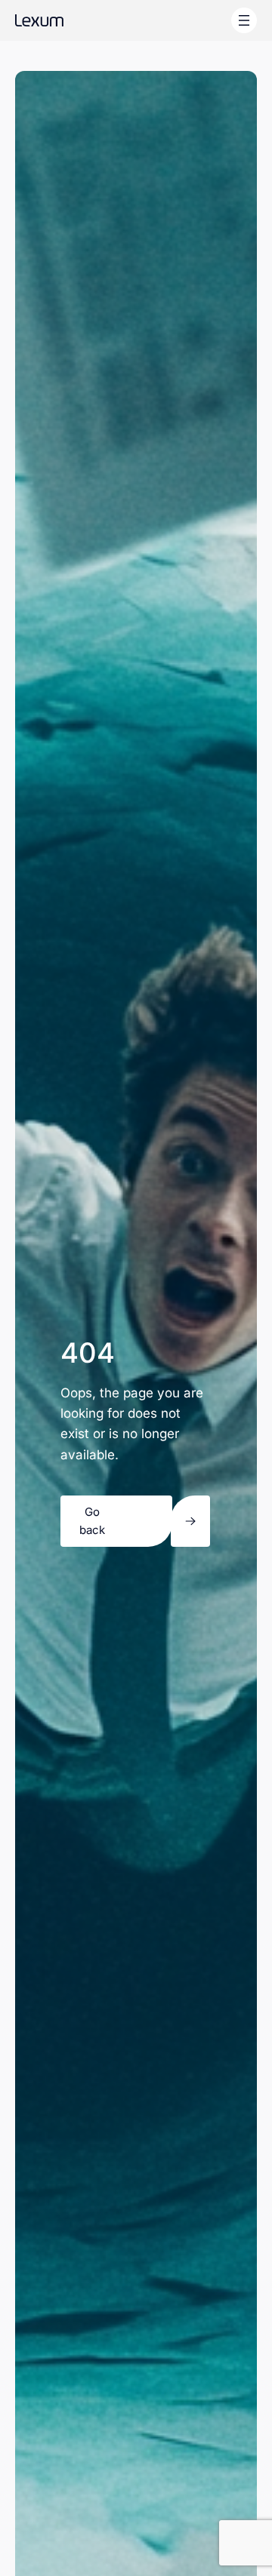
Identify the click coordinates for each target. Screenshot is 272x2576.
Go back (92, 1521)
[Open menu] (244, 20)
